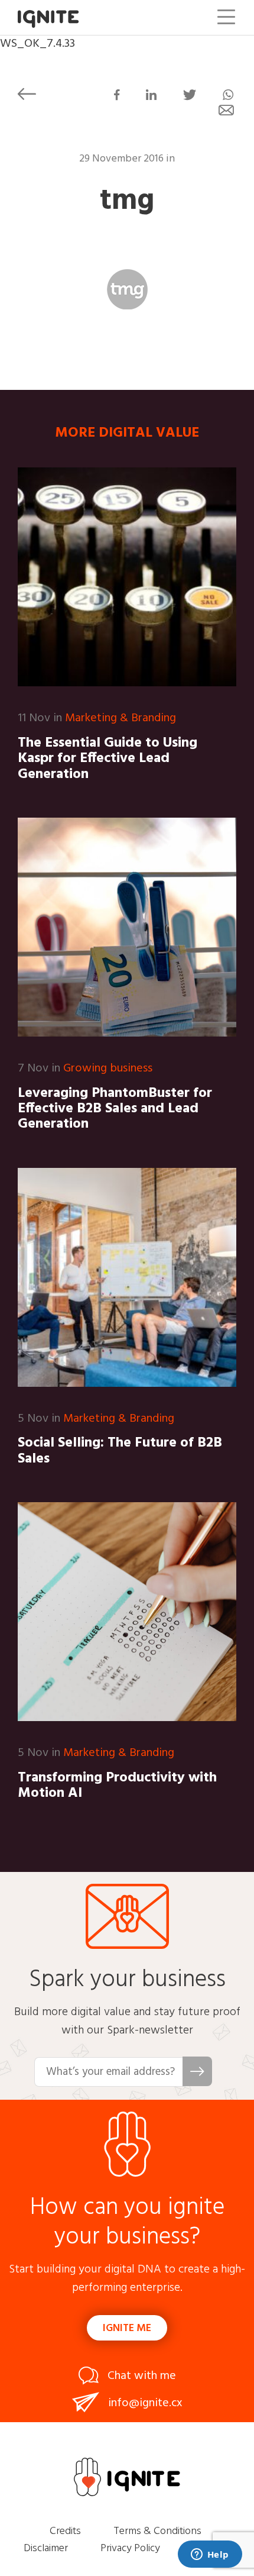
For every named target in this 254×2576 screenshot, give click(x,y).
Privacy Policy (130, 2548)
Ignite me (127, 2328)
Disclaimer (46, 2548)
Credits (65, 2531)
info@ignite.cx (145, 2403)
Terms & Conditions (157, 2531)
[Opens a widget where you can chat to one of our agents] (210, 2555)
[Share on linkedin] (151, 97)
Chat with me (142, 2376)
